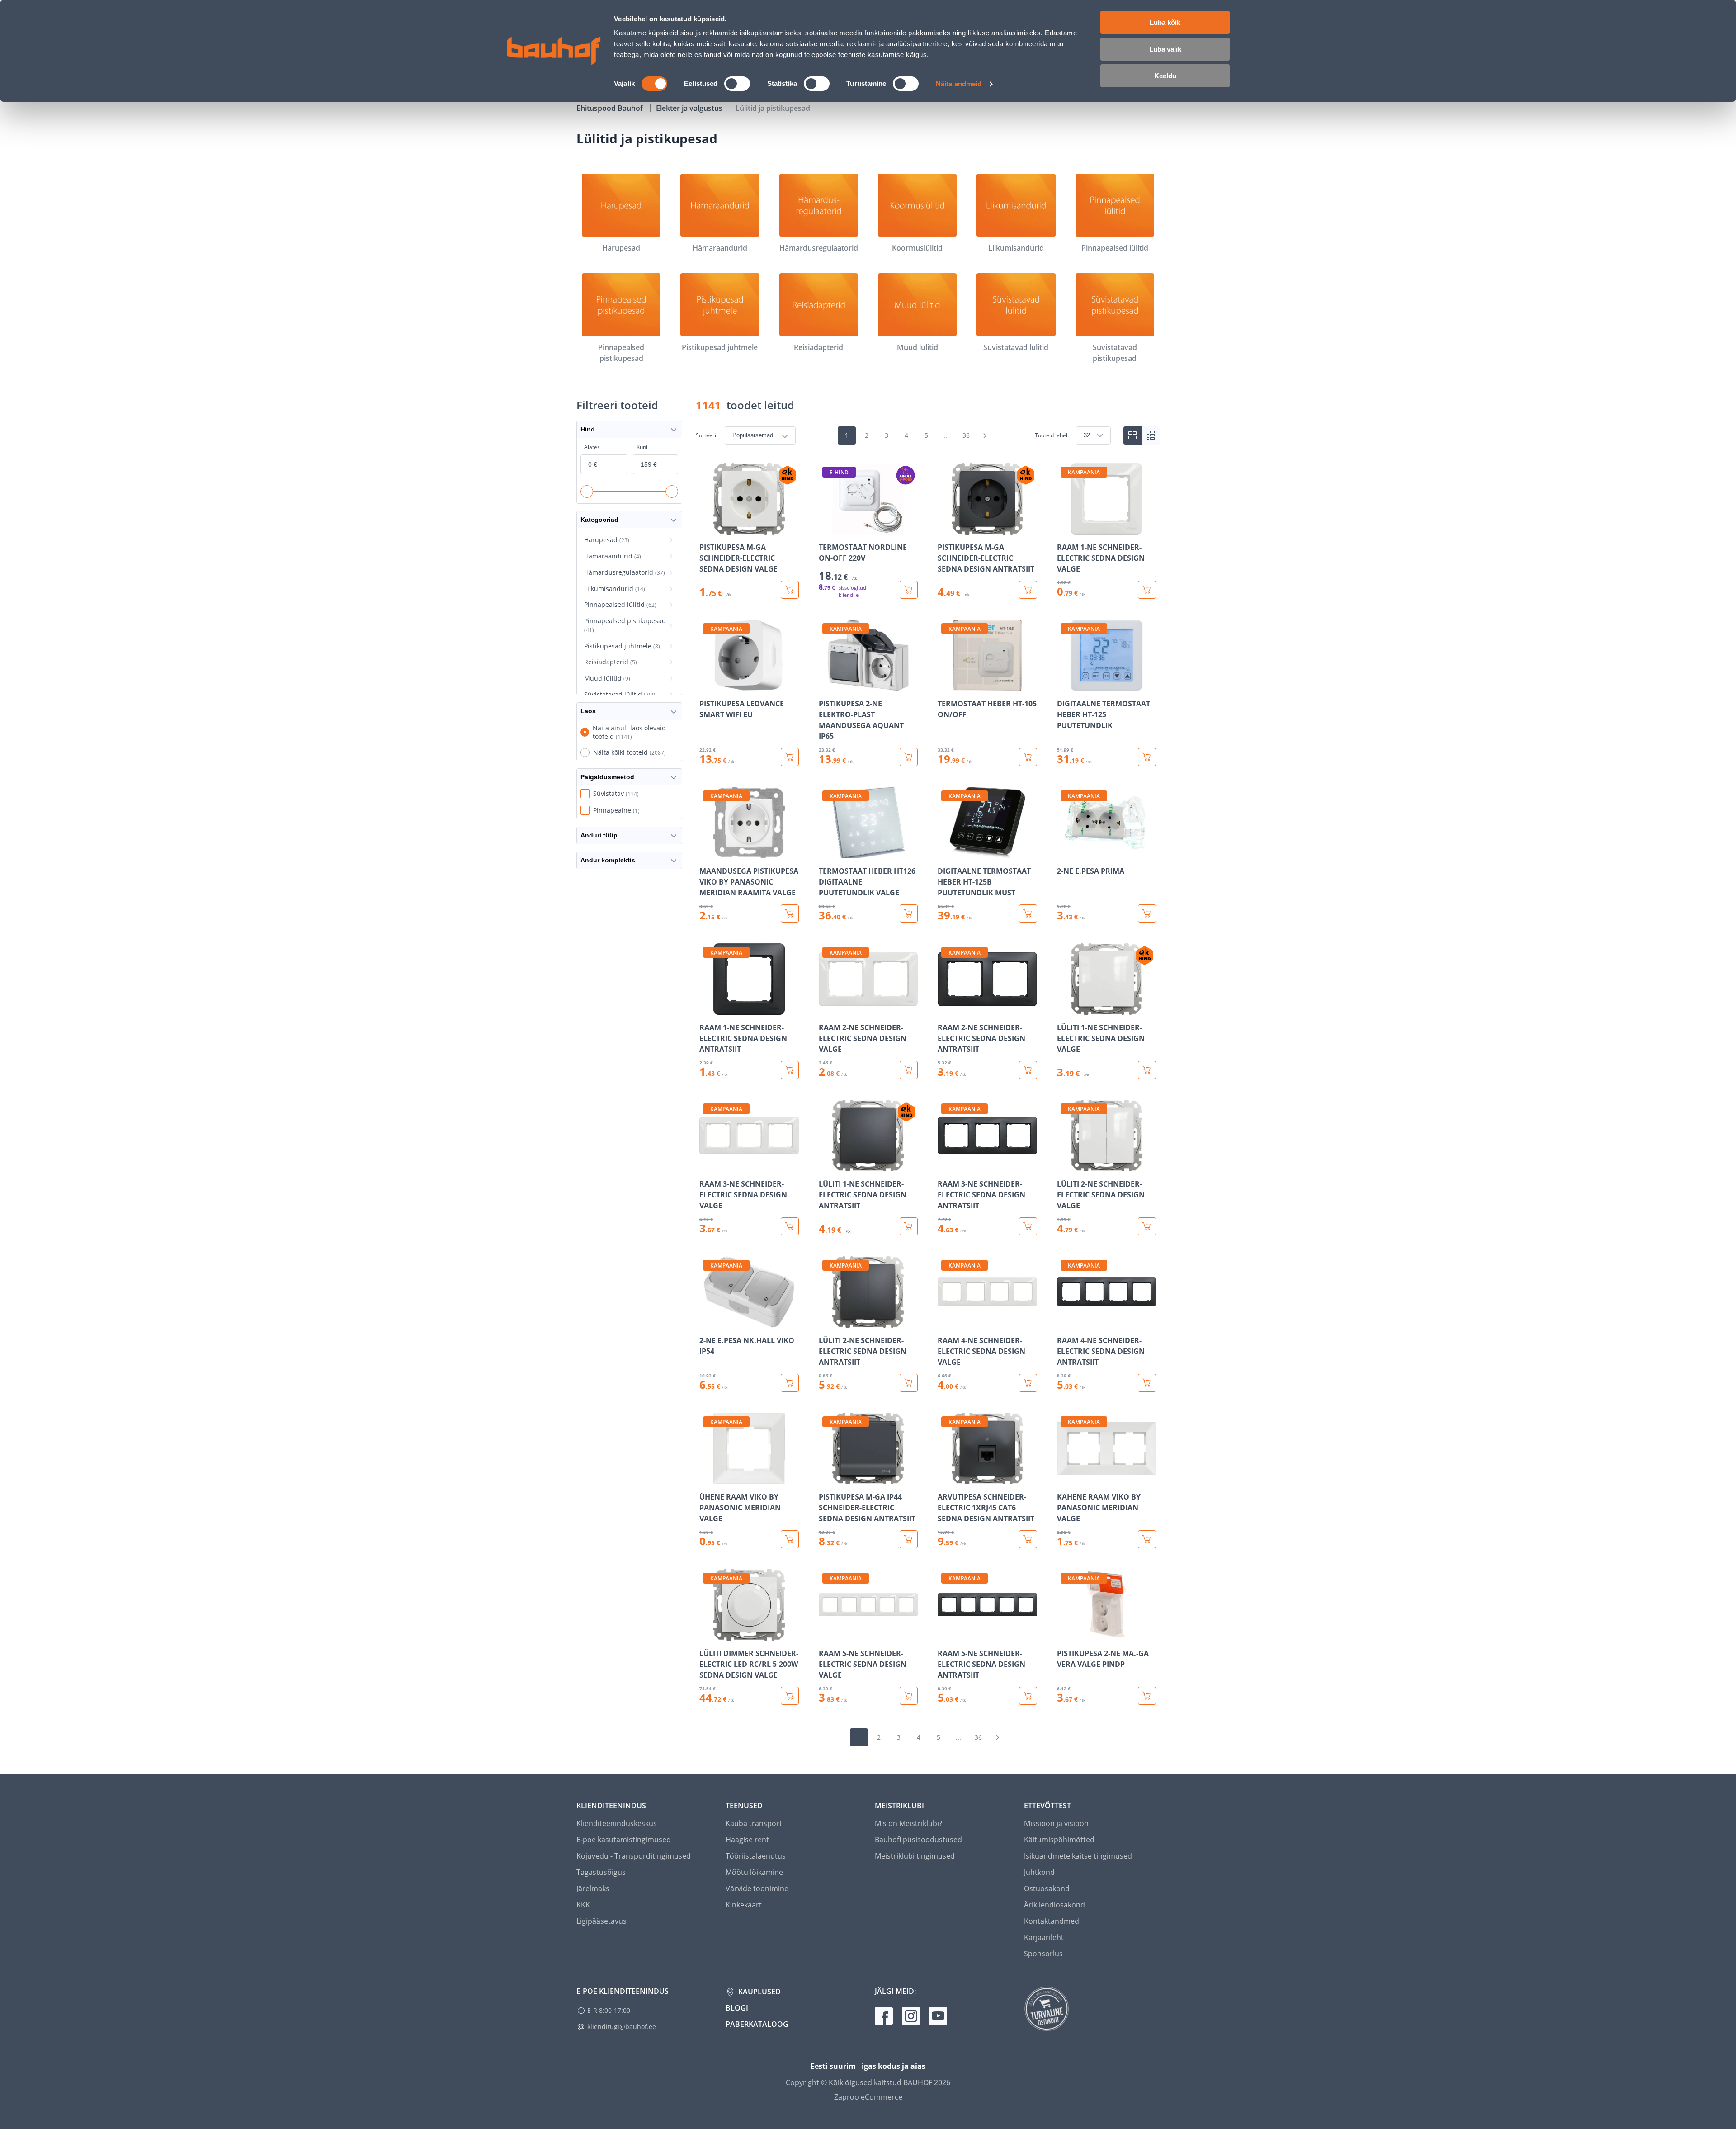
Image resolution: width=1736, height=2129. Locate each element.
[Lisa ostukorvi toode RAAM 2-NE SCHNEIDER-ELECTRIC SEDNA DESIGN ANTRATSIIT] (1028, 1070)
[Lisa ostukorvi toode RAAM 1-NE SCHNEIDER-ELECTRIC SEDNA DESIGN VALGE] (1147, 590)
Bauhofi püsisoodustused (918, 1840)
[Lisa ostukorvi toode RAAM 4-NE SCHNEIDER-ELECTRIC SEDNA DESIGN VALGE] (1028, 1383)
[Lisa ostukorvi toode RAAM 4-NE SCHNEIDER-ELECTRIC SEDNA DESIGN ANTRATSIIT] (1147, 1383)
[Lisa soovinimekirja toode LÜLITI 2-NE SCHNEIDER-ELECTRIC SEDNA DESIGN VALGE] (1065, 1165)
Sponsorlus (1043, 1954)
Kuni (642, 447)
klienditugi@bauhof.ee (622, 2027)
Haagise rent (747, 1840)
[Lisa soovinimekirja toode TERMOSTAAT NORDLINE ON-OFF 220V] (826, 528)
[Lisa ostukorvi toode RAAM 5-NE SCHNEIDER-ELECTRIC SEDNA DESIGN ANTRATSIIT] (1028, 1696)
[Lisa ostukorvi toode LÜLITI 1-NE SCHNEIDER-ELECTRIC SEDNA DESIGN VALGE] (1147, 1070)
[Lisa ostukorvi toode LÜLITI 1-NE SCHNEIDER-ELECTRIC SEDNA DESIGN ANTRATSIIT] (909, 1226)
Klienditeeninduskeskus (617, 1823)
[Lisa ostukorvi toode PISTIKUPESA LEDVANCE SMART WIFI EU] (790, 757)
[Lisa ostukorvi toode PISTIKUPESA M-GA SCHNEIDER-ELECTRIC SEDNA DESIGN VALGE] (790, 590)
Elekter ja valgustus (690, 108)
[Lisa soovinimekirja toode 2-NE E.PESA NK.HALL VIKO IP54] (707, 1321)
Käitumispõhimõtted (1059, 1840)
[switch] (737, 84)
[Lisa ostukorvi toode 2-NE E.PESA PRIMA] (1147, 913)
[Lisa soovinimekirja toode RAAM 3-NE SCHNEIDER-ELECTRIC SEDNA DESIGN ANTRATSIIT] (945, 1165)
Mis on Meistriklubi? (908, 1823)
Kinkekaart (744, 1905)
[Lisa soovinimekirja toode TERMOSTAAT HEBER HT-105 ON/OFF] (945, 685)
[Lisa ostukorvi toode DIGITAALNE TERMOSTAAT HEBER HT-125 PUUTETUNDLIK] (1147, 757)
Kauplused (759, 1992)
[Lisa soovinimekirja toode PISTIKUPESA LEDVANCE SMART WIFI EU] (707, 685)
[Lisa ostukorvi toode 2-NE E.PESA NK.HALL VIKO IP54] (790, 1383)
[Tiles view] (1132, 435)
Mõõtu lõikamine (754, 1872)
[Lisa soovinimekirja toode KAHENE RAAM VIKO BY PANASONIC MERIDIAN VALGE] (1065, 1478)
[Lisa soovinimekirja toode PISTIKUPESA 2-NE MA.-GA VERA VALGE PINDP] (1065, 1634)
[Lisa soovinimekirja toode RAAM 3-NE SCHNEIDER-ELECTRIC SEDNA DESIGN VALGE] (707, 1165)
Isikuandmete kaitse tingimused (1078, 1856)
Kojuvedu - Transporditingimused (634, 1856)
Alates (592, 447)
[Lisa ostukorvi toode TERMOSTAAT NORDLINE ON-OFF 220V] (909, 590)
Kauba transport (754, 1823)
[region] (928, 1084)
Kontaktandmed (1052, 1921)
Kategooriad (599, 520)
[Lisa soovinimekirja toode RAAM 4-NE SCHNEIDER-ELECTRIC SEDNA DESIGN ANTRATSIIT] (1065, 1321)
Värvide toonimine (757, 1888)
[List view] (1151, 435)
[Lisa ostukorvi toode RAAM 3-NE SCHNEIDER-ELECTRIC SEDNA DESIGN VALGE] (790, 1226)
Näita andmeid (959, 84)
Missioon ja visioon (1056, 1823)
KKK (583, 1905)
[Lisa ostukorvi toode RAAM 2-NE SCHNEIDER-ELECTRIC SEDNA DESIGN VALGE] (909, 1070)
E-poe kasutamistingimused (624, 1840)
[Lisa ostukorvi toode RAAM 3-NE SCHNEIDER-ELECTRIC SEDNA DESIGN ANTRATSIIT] (1028, 1226)
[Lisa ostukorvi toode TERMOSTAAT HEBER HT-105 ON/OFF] (1028, 757)
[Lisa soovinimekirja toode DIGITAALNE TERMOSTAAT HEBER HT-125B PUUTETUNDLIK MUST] (945, 852)
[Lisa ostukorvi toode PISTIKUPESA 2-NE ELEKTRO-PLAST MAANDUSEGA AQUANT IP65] (909, 757)
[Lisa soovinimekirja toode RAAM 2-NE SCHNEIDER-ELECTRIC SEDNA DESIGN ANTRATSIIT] (945, 1008)
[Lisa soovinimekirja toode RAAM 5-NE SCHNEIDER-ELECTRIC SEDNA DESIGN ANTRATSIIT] (945, 1634)
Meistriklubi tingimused (915, 1856)
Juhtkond (1039, 1872)
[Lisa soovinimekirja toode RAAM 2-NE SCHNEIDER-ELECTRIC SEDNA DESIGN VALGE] (826, 1008)
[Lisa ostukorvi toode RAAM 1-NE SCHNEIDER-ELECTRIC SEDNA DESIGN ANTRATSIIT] (790, 1070)
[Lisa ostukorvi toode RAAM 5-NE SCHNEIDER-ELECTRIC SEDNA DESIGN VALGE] (909, 1696)
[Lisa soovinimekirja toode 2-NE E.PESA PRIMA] (1065, 852)
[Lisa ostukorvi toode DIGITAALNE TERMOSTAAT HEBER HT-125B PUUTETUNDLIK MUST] (1028, 913)
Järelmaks (593, 1888)
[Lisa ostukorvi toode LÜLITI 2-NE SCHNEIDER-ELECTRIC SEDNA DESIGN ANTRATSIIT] (909, 1383)
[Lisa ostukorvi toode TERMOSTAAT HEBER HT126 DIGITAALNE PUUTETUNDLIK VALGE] (909, 913)
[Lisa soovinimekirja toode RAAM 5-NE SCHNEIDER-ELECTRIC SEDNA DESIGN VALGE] (826, 1634)
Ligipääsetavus (601, 1921)
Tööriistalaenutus (756, 1856)
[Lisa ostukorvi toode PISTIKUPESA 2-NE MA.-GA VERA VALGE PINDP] (1147, 1696)
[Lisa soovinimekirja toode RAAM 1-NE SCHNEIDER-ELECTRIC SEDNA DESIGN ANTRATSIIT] (707, 1008)
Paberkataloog (757, 2024)
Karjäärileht (1044, 1937)
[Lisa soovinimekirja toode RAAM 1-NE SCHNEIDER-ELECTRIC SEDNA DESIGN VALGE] (1065, 528)
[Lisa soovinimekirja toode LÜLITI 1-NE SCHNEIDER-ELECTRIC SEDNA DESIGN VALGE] (1065, 1008)
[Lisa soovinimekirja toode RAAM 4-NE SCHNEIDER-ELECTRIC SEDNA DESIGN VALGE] (945, 1321)
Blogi (737, 2008)
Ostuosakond (1047, 1888)
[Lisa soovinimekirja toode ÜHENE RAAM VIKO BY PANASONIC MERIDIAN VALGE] (707, 1478)
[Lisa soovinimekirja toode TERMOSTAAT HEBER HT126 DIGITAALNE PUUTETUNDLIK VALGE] (826, 852)
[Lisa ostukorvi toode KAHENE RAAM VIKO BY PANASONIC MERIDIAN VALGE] (1147, 1539)
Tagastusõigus (601, 1872)
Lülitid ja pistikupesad (773, 108)
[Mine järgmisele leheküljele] (985, 435)
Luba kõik (1165, 22)
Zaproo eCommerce (868, 2097)
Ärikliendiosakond (1054, 1905)
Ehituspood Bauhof (611, 108)
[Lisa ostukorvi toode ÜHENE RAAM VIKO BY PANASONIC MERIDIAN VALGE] (790, 1539)
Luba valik (1165, 49)
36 (966, 435)
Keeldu (1165, 76)
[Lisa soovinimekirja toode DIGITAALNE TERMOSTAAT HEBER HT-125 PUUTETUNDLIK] (1065, 685)
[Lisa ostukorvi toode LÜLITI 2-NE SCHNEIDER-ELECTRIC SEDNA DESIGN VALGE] (1147, 1226)
